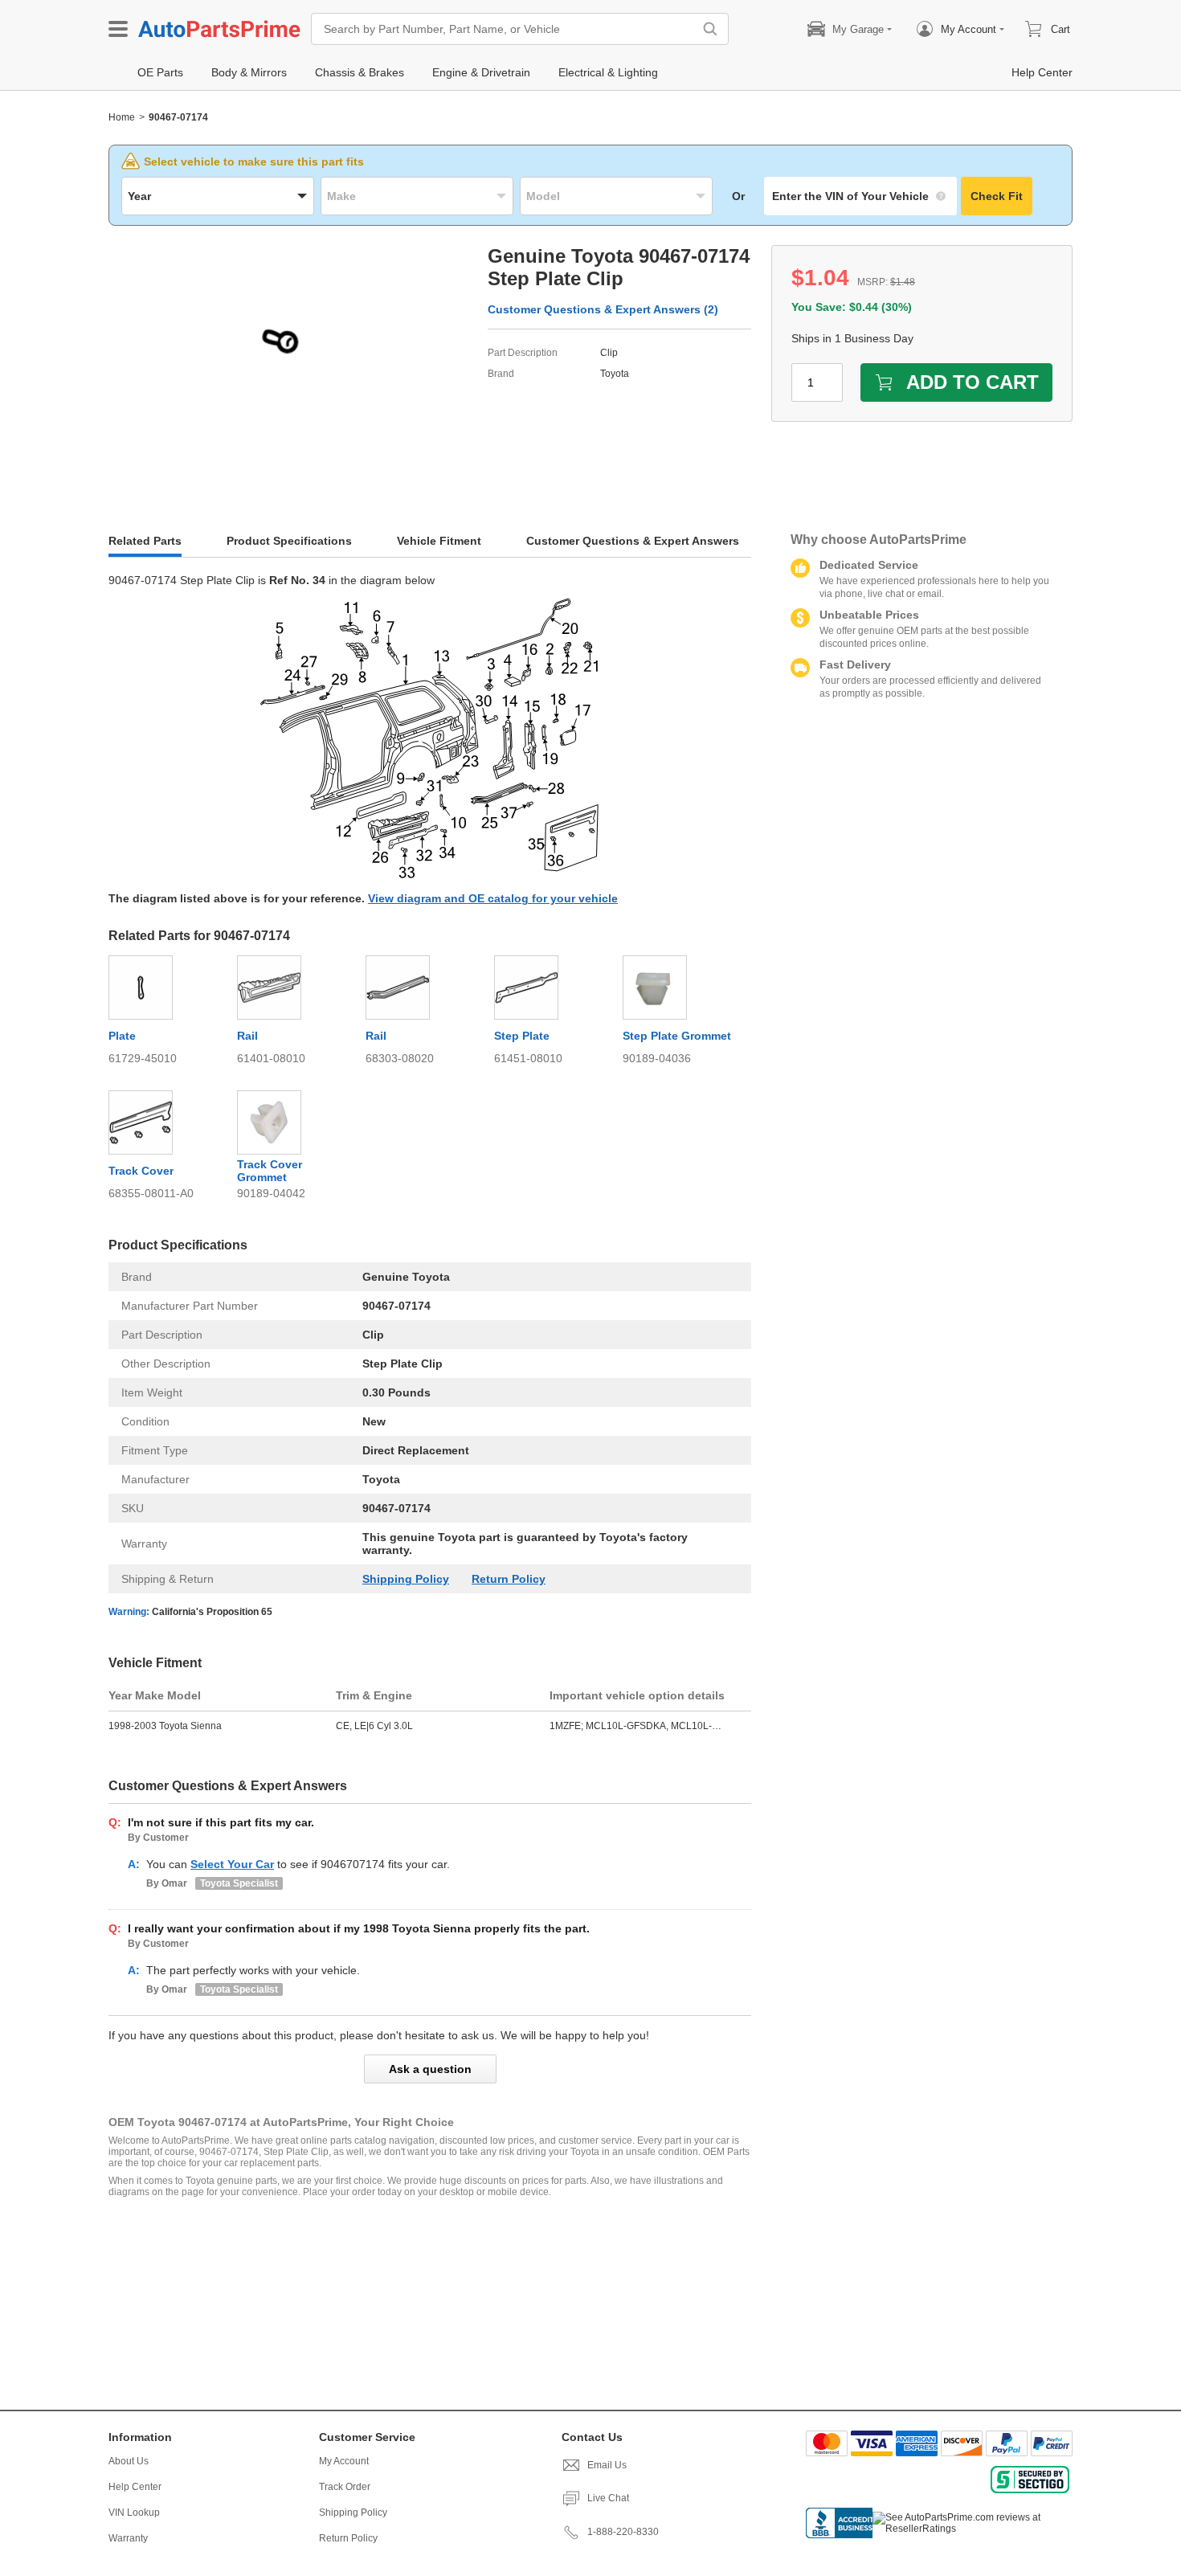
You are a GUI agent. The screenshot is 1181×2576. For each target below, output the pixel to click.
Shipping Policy (406, 1579)
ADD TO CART (973, 382)
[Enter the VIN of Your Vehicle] (860, 196)
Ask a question (430, 2069)
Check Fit (997, 196)
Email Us (607, 2465)
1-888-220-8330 (623, 2532)
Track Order (345, 2487)
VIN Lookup (134, 2513)
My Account (344, 2461)
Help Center (135, 2487)
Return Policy (509, 1579)
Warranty (128, 2538)
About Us (129, 2461)
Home (122, 117)
